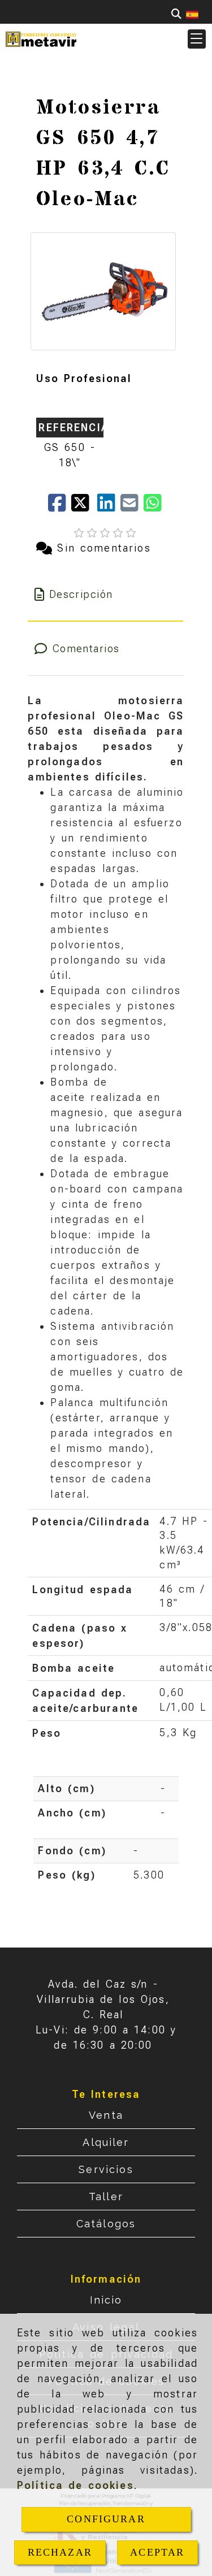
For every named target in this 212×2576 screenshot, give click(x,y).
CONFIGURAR (106, 2519)
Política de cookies (75, 2485)
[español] (192, 14)
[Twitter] (84, 507)
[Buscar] (176, 14)
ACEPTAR (157, 2552)
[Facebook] (60, 507)
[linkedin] (109, 507)
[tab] (105, 594)
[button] (197, 39)
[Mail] (132, 507)
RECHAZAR (60, 2552)
